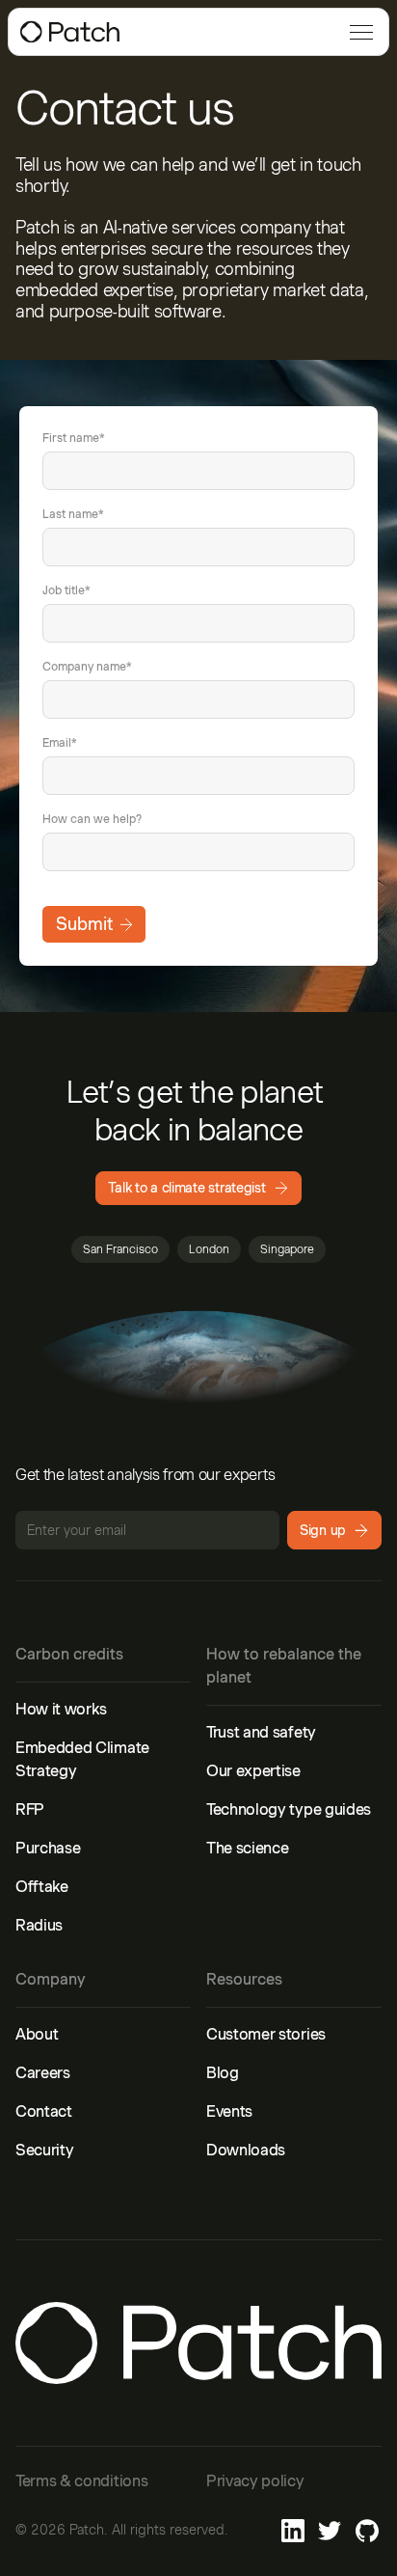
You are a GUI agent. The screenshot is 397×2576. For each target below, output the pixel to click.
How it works (61, 1709)
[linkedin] (293, 2531)
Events (229, 2111)
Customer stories (266, 2034)
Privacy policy (255, 2481)
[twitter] (330, 2531)
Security (44, 2150)
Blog (223, 2073)
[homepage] (70, 32)
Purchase (48, 1848)
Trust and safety (261, 1732)
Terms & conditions (81, 2481)
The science (247, 1848)
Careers (43, 2073)
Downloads (246, 2150)
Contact (44, 2111)
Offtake (42, 1887)
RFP (30, 1809)
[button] (357, 32)
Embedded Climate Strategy (82, 1759)
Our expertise (253, 1771)
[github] (367, 2531)
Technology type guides (289, 1809)
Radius (39, 1925)
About (37, 2034)
